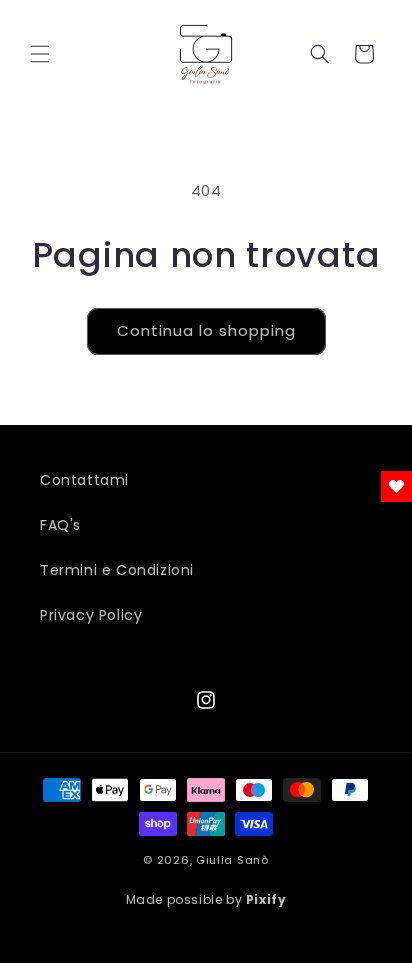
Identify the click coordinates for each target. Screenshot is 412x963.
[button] (40, 54)
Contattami (84, 480)
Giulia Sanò (232, 860)
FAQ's (60, 525)
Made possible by (206, 899)
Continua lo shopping (206, 330)
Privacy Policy (91, 615)
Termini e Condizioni (117, 570)
